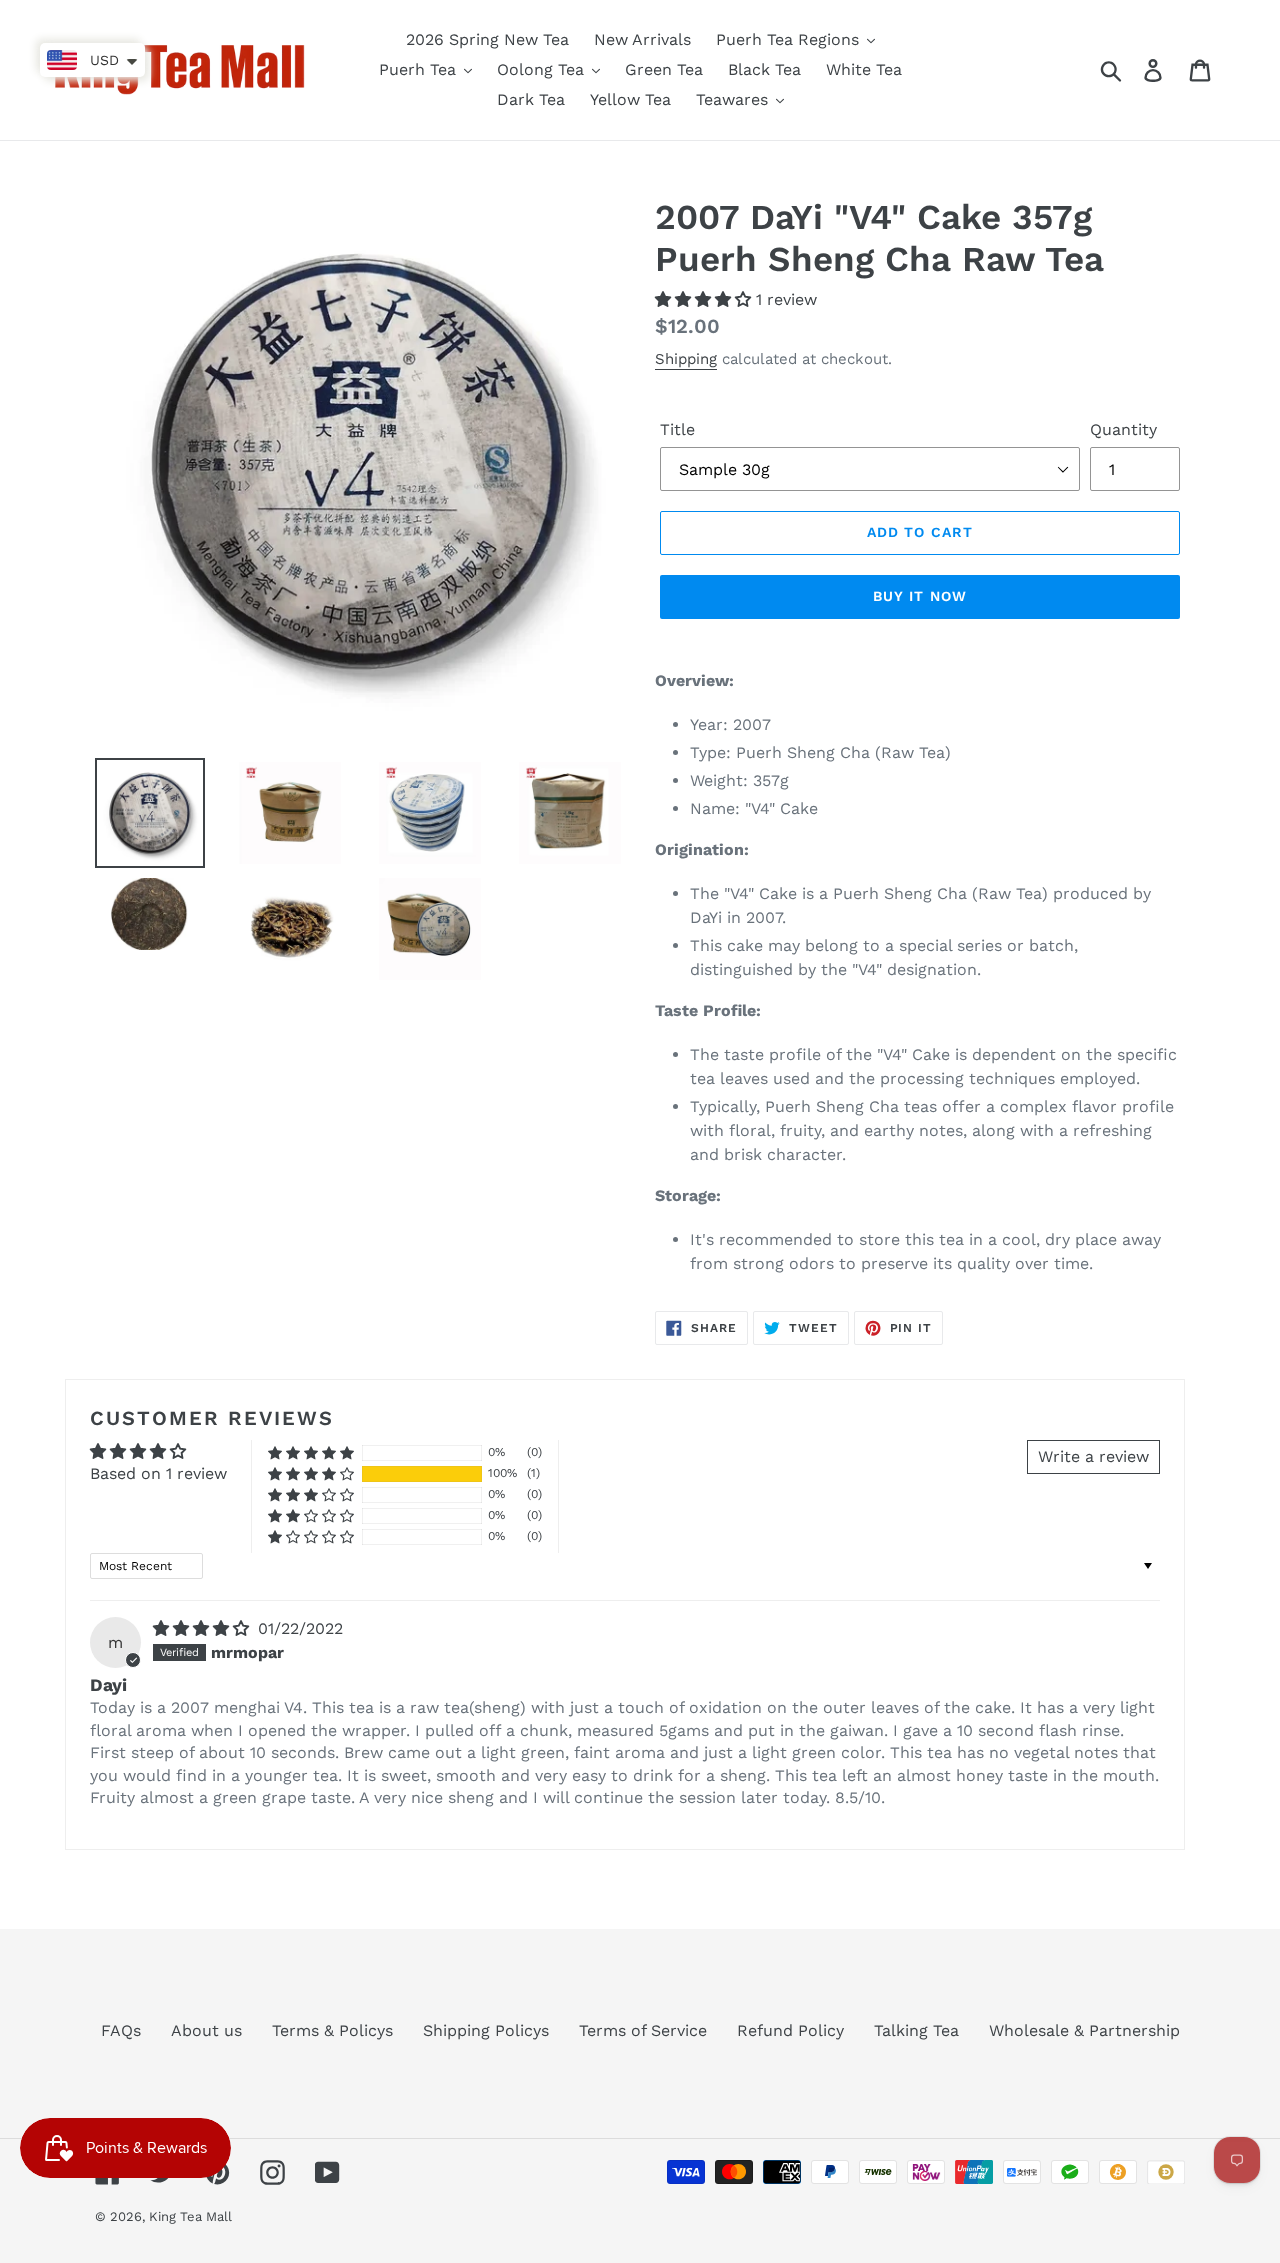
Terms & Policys (332, 2030)
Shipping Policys (486, 2030)
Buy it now (920, 596)
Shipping (686, 359)
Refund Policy (790, 2030)
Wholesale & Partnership (1084, 2030)
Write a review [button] (1093, 1456)
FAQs (121, 2030)
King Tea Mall (190, 2216)
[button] (705, 299)
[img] (203, 1628)
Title (677, 429)
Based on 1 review (158, 1473)
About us (206, 2030)
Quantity (1123, 429)
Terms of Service (643, 2030)
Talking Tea (916, 2030)
